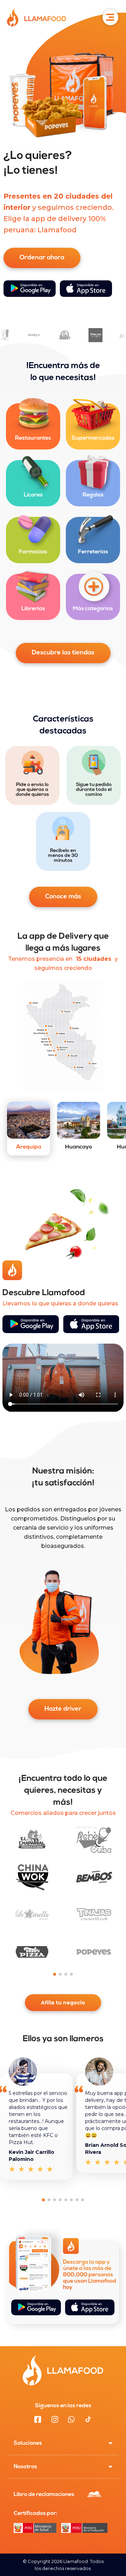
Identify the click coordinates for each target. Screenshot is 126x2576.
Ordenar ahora (42, 258)
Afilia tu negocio (63, 2003)
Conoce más (63, 897)
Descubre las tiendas (63, 653)
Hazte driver (63, 1709)
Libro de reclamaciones (44, 2495)
